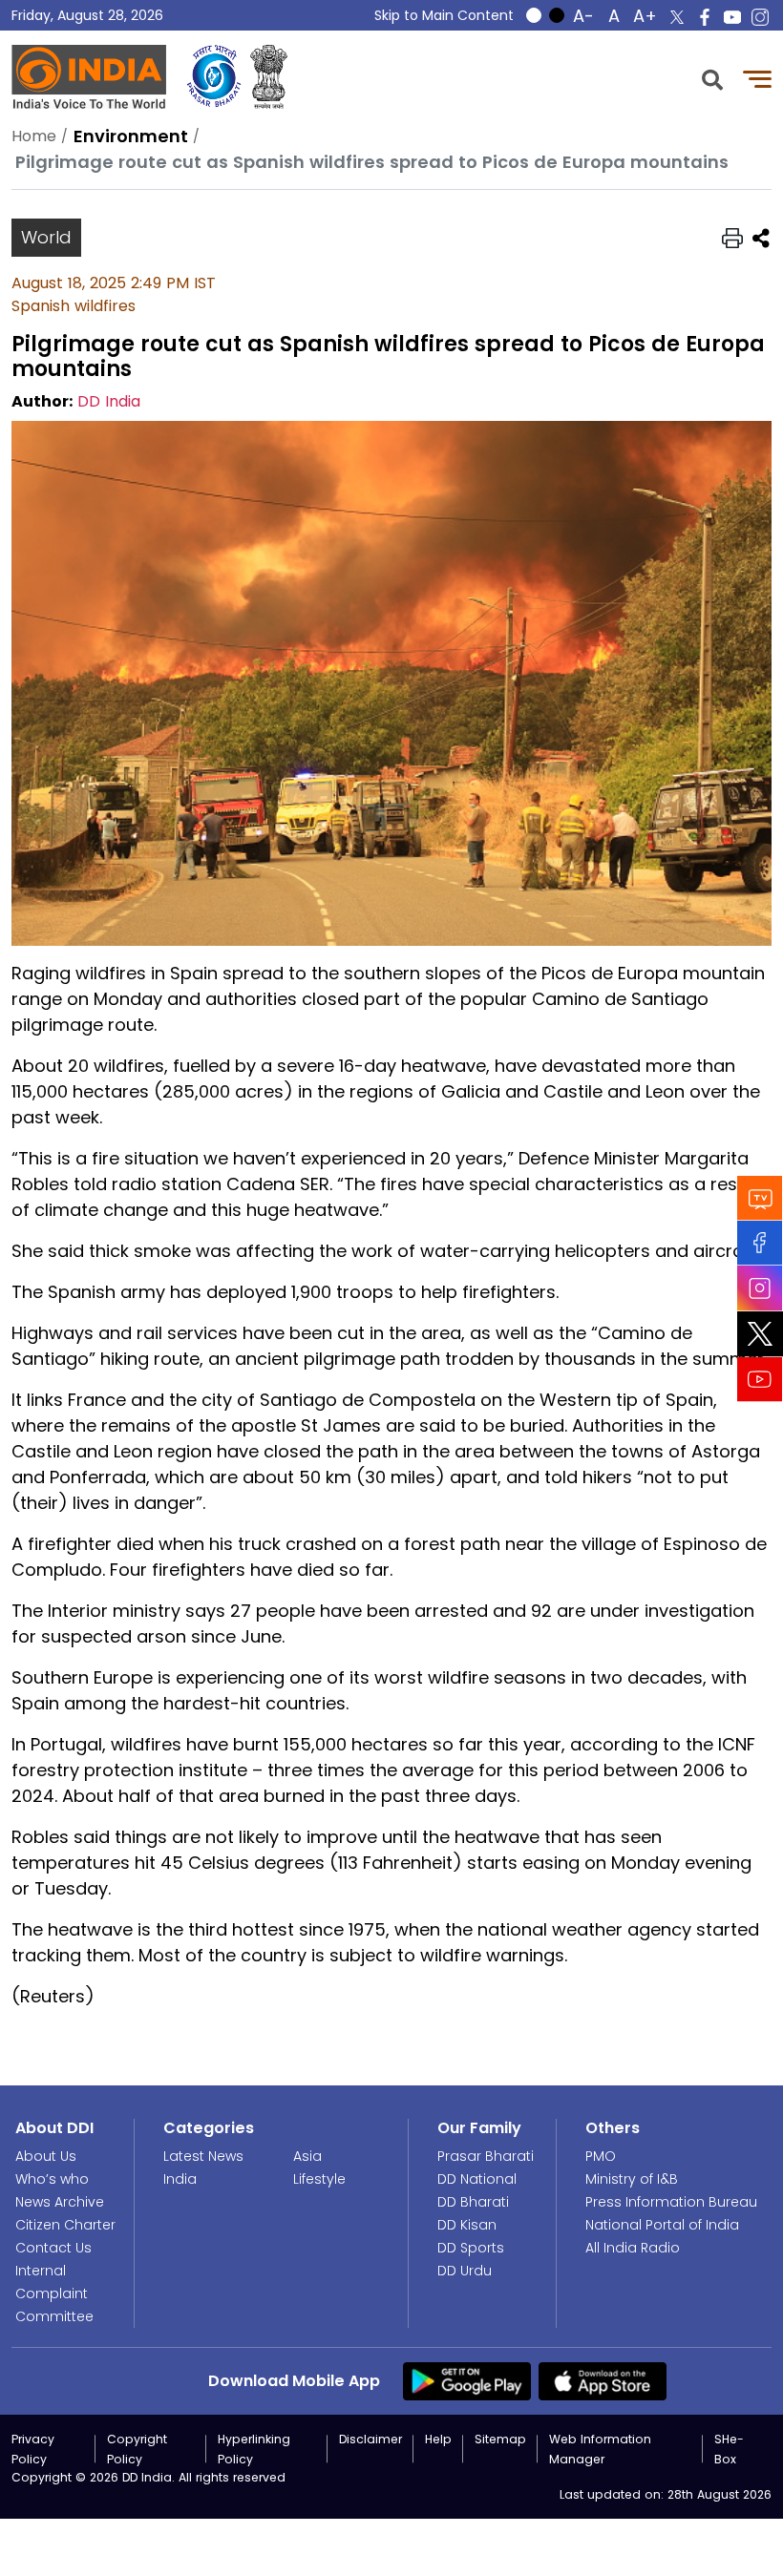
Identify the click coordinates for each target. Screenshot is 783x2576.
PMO (601, 2156)
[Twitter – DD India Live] (677, 17)
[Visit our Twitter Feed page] (760, 1333)
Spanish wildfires (74, 306)
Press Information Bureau (671, 2202)
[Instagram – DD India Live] (760, 17)
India (180, 2179)
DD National (477, 2179)
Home (34, 136)
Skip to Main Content (444, 15)
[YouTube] (760, 1379)
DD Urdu (465, 2271)
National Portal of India (662, 2225)
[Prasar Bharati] (214, 77)
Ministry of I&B (632, 2179)
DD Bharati (473, 2202)
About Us (46, 2156)
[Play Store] (467, 2380)
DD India (109, 401)
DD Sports (471, 2248)
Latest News (203, 2156)
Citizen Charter (65, 2225)
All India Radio (633, 2248)
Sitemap (500, 2439)
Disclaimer (370, 2439)
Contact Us (53, 2248)
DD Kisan (467, 2225)
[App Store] (603, 2380)
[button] (712, 78)
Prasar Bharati (486, 2156)
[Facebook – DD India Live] (705, 17)
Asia (307, 2156)
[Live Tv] (760, 1197)
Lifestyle (319, 2179)
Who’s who (52, 2179)
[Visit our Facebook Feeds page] (760, 1242)
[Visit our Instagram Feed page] (760, 1288)
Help (438, 2439)
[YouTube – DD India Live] (732, 17)
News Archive (60, 2202)
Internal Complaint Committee (54, 2293)
